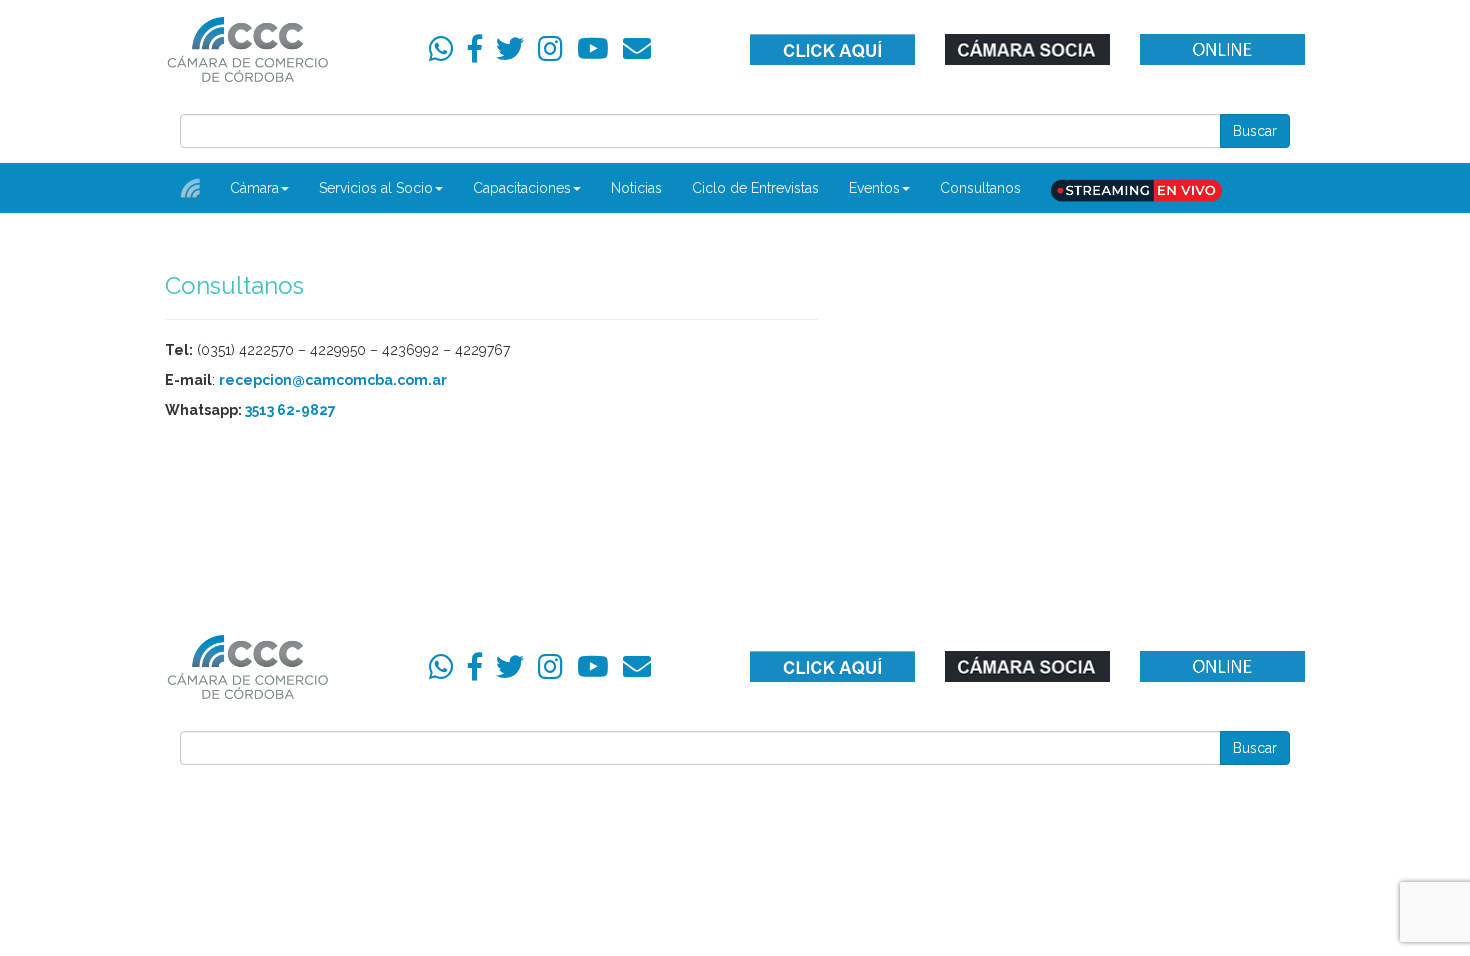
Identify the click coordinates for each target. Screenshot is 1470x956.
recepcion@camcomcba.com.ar (333, 380)
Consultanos (980, 188)
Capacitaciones (522, 188)
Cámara (254, 188)
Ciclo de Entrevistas (755, 188)
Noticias (636, 188)
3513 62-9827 (290, 410)
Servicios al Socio (376, 188)
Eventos (874, 188)
